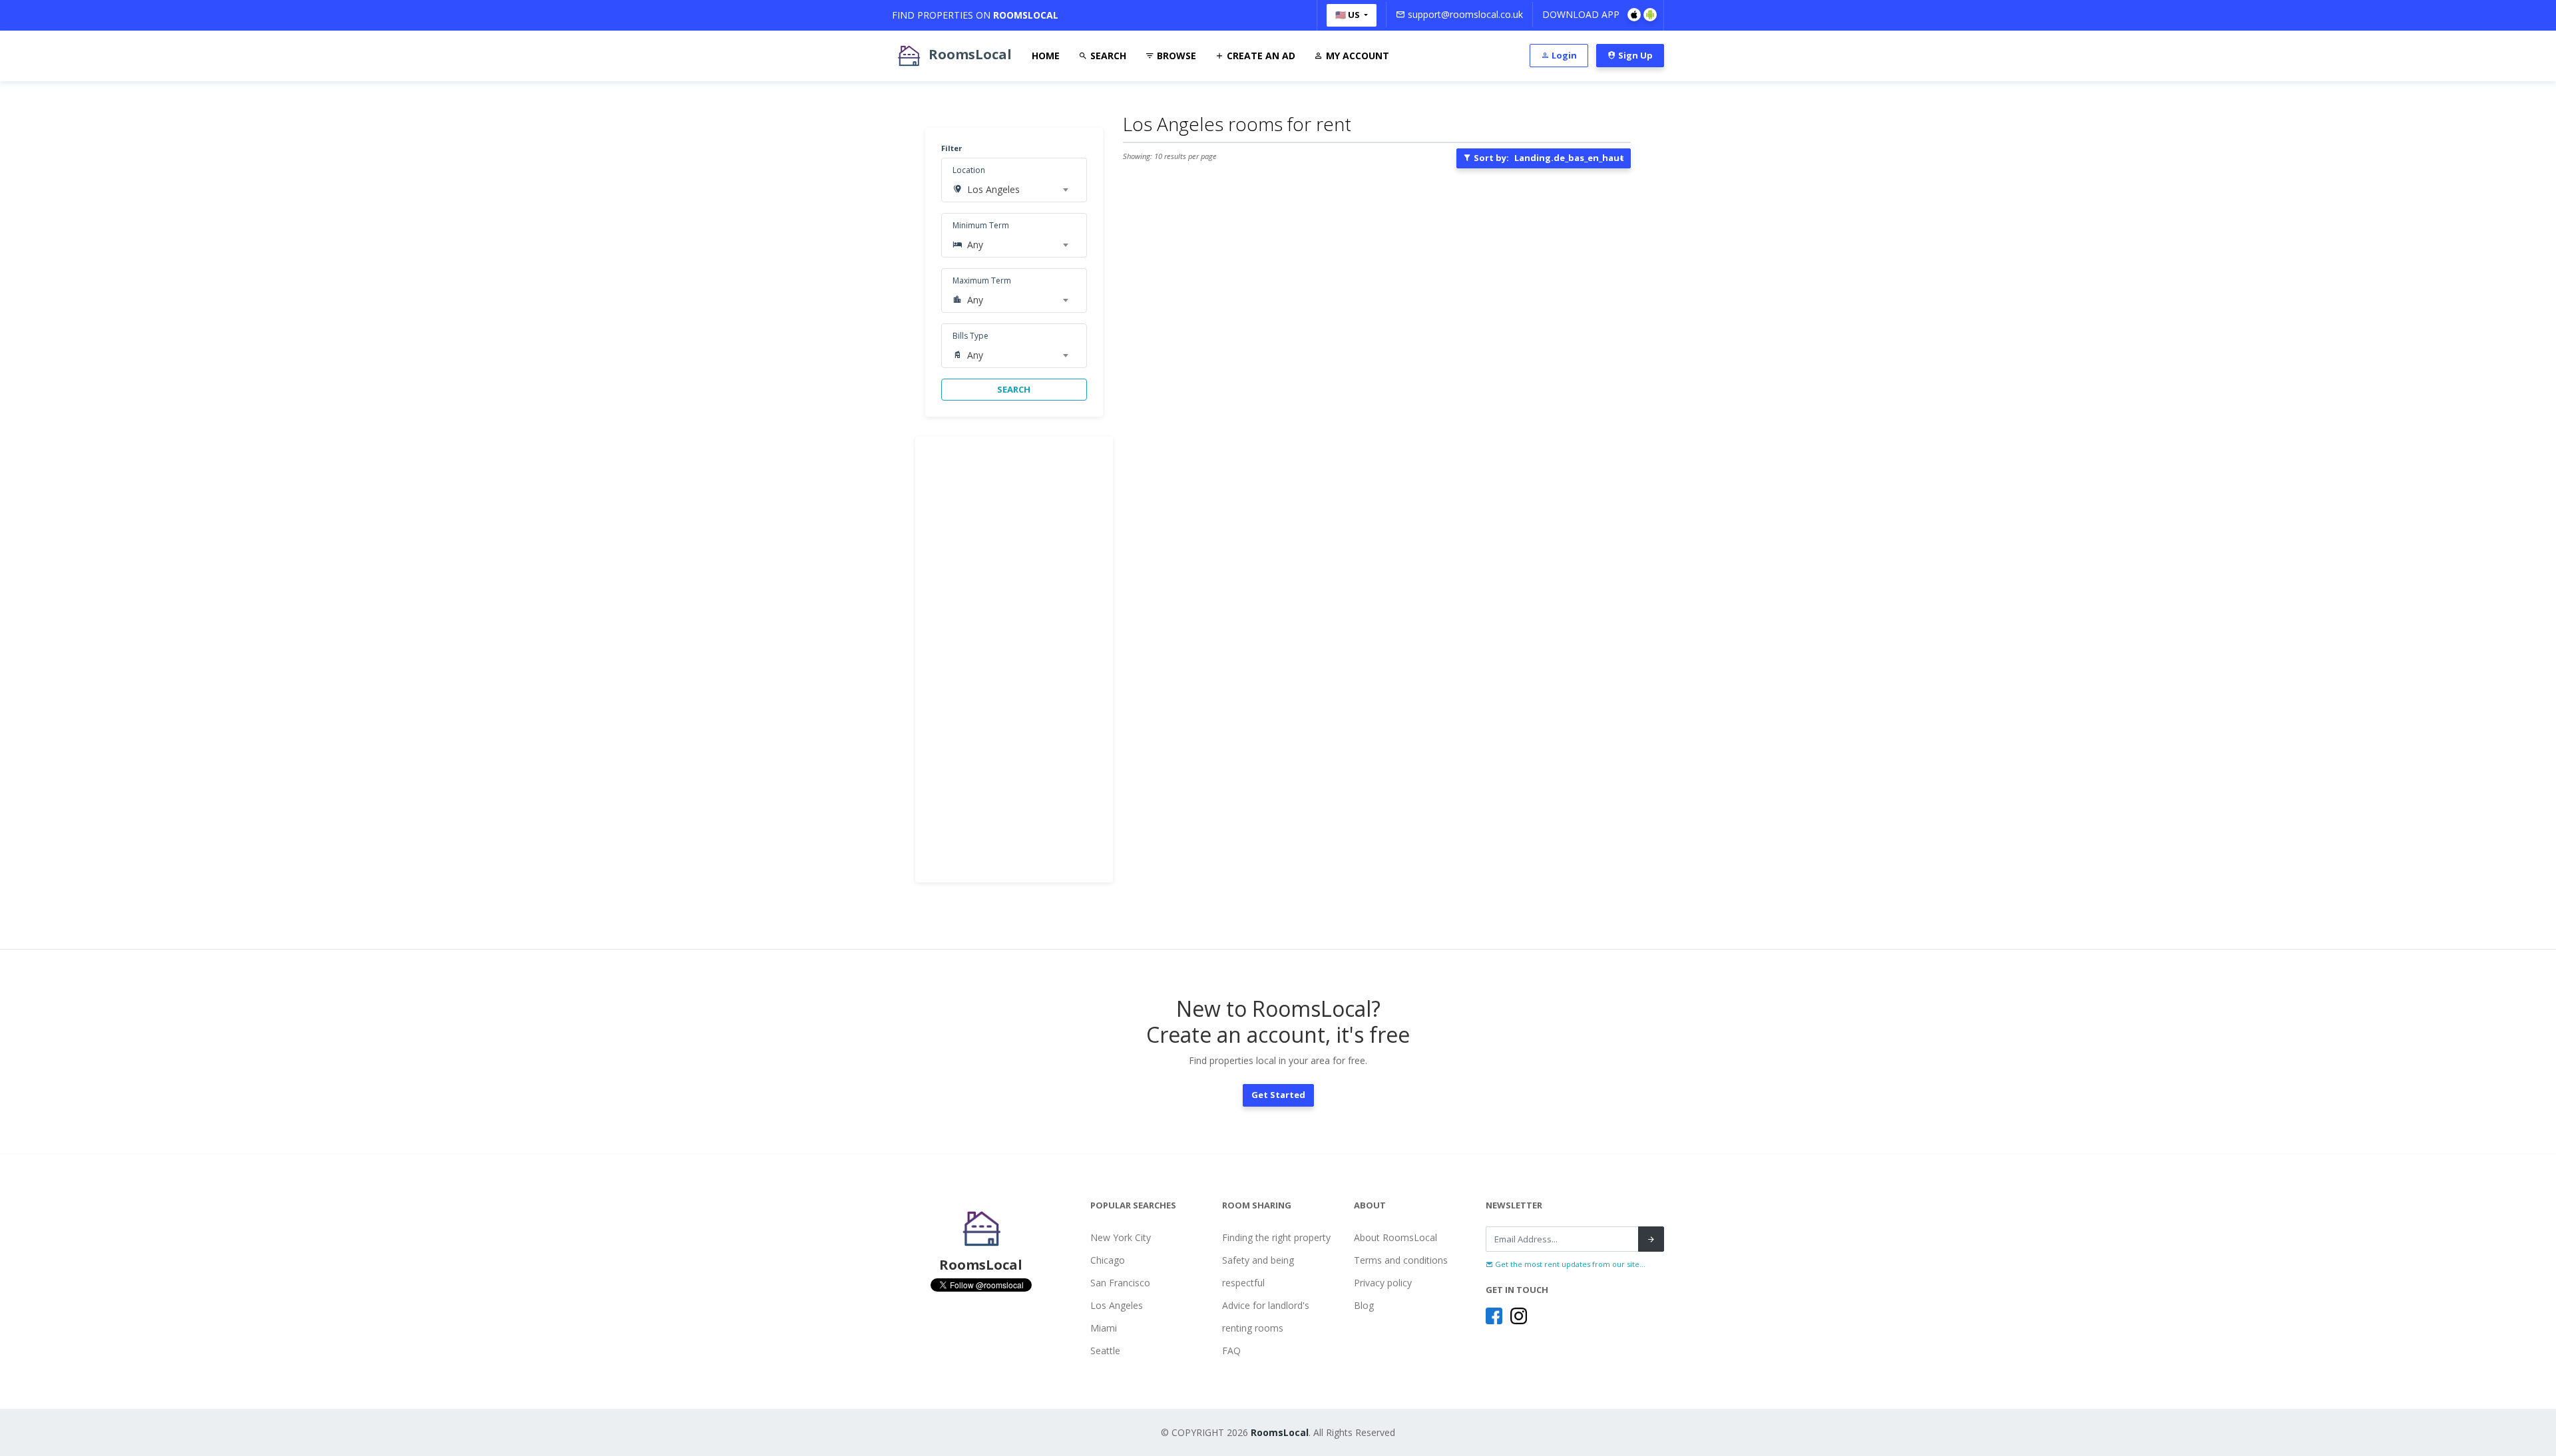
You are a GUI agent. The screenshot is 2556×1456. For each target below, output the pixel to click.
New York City (1121, 1237)
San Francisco (1120, 1283)
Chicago (1108, 1260)
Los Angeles (1117, 1305)
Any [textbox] (975, 245)
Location (969, 170)
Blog (1364, 1305)
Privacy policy (1383, 1283)
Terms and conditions (1401, 1260)
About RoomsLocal (1395, 1237)
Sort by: (1548, 158)
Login (1563, 55)
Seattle (1105, 1351)
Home (1046, 56)
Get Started (1278, 1095)
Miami (1104, 1328)
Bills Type (970, 336)
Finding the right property (1276, 1237)
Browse (1175, 56)
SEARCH (1014, 389)
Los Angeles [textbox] (993, 189)
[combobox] (1017, 190)
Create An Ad (1260, 56)
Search (1107, 56)
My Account (1356, 56)
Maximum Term (982, 280)
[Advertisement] (1014, 659)
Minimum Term (981, 225)
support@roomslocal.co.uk (1464, 14)
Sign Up (1634, 55)
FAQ (1231, 1351)
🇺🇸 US (1349, 15)
